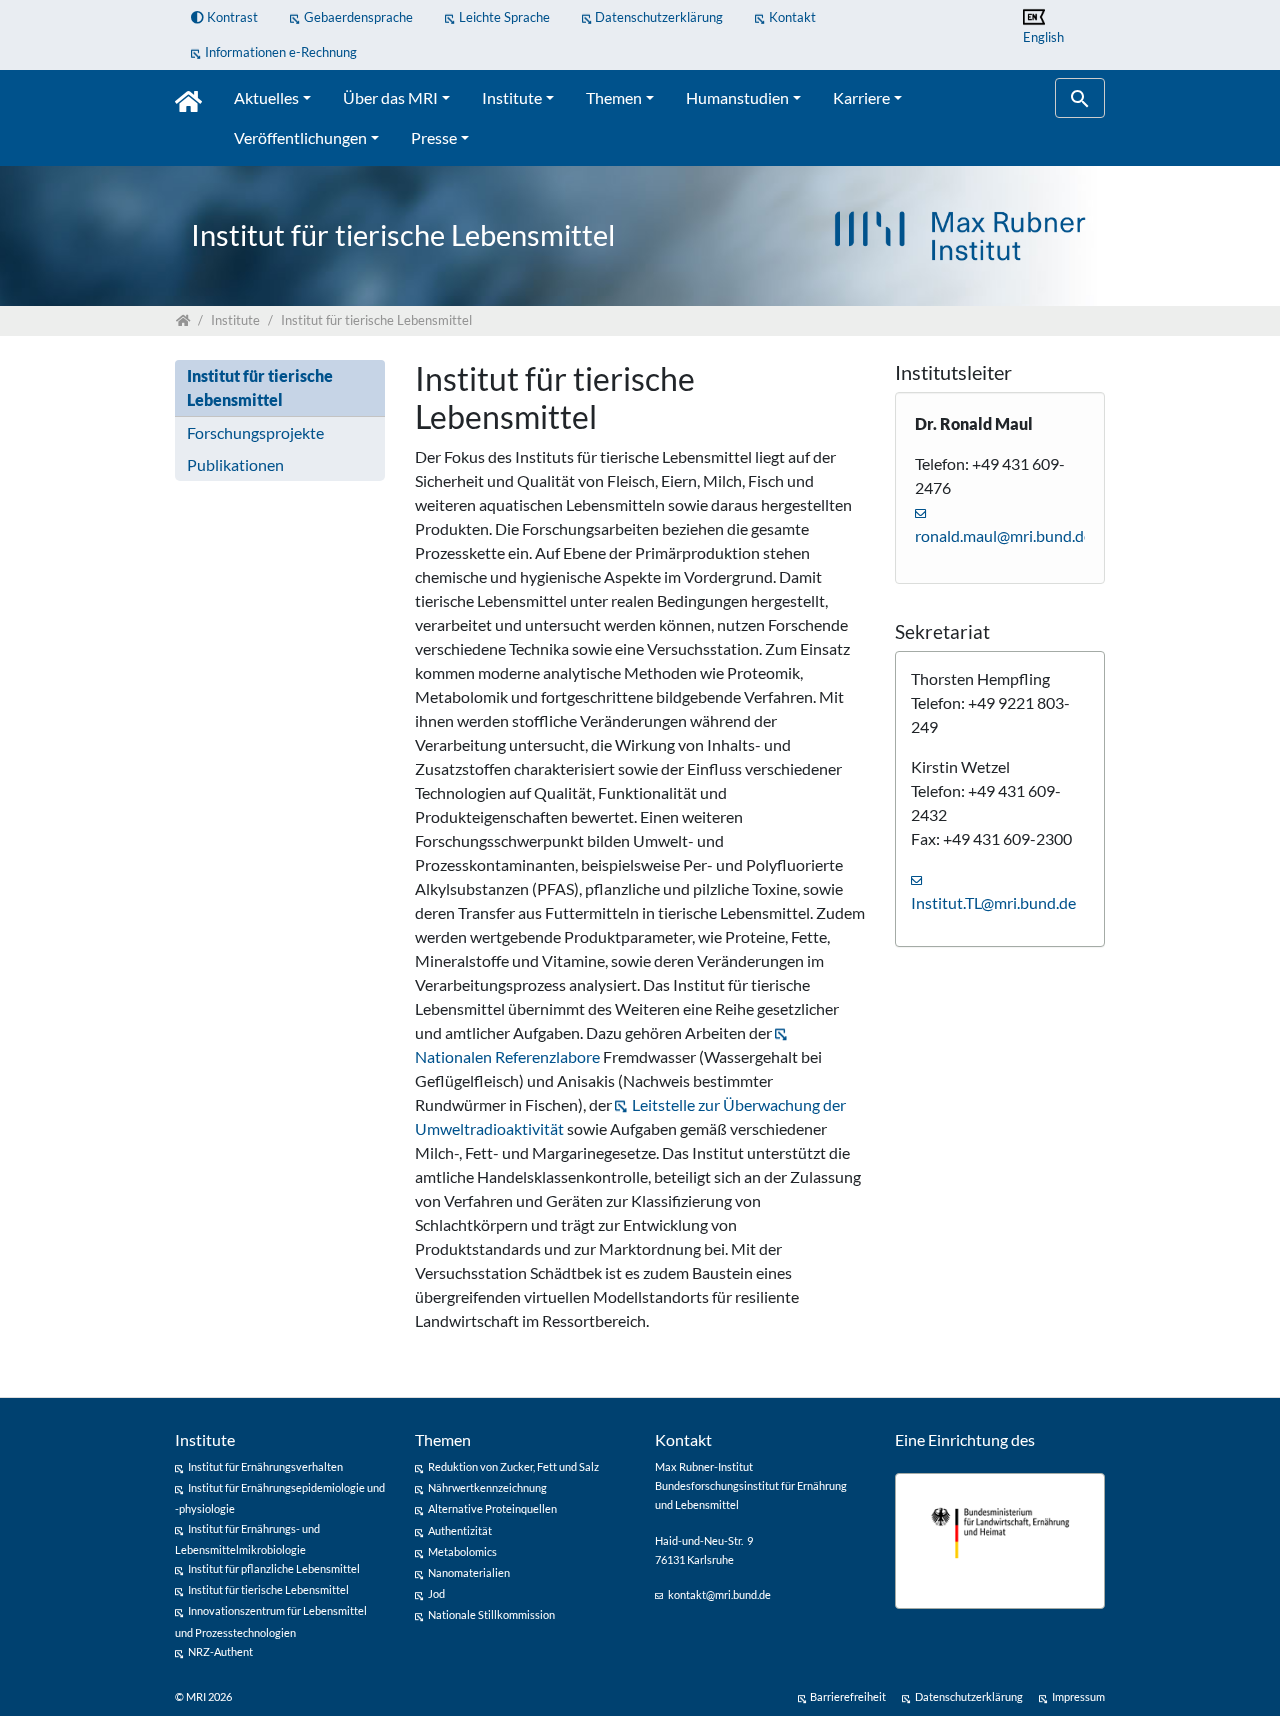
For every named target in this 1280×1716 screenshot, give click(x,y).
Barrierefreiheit (848, 1696)
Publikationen (235, 464)
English (1043, 37)
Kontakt (792, 17)
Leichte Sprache (504, 17)
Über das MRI (390, 97)
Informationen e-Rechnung (281, 52)
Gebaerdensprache (358, 17)
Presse (434, 137)
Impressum (1078, 1696)
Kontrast (231, 17)
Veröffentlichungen (300, 137)
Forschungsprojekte (255, 432)
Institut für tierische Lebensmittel (260, 387)
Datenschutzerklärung (659, 17)
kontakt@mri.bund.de (719, 1594)
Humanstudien (737, 97)
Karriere (861, 97)
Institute (512, 97)
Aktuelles (266, 97)
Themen (614, 97)
